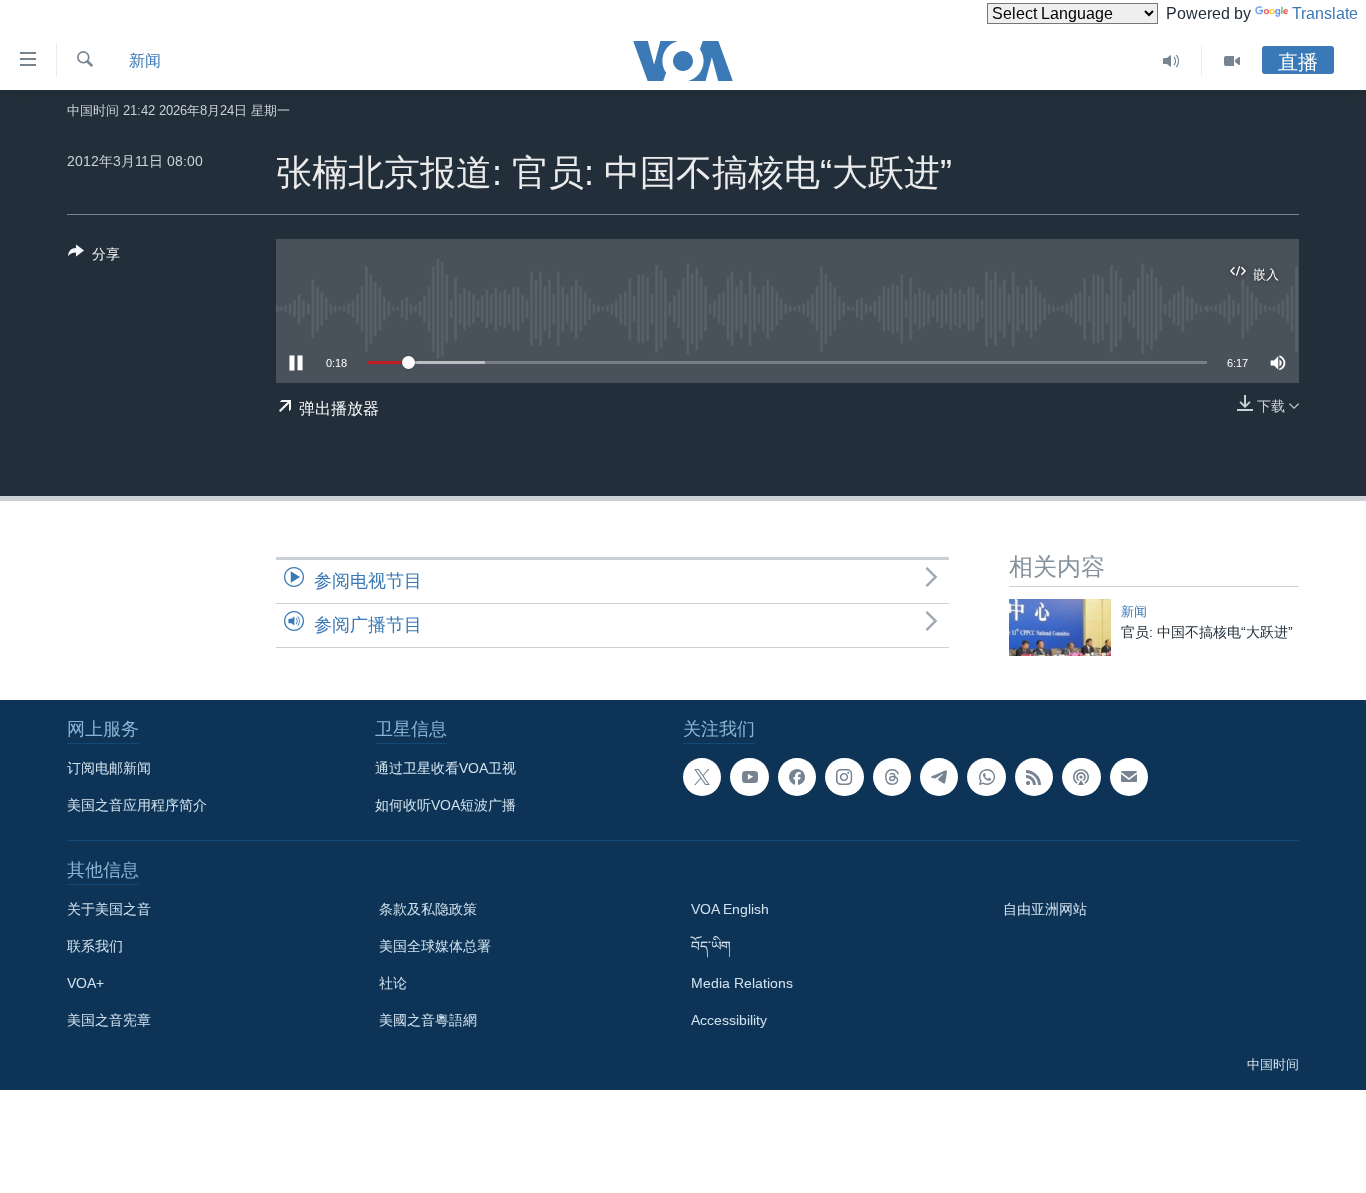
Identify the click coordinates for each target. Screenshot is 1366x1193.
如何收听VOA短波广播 (445, 805)
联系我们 (95, 946)
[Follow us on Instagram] (844, 777)
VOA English (730, 909)
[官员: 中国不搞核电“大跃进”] (1060, 627)
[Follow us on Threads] (892, 777)
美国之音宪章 (109, 1020)
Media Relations (742, 983)
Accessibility (729, 1020)
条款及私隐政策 (428, 909)
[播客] (1081, 777)
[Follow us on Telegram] (939, 777)
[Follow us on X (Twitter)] (702, 777)
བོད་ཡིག (711, 946)
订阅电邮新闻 (109, 768)
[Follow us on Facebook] (797, 777)
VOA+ (85, 983)
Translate (1325, 13)
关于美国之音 (109, 909)
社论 (393, 983)
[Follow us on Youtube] (749, 777)
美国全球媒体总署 (435, 946)
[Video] (1232, 61)
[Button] (94, 257)
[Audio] (1171, 61)
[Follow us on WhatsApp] (986, 777)
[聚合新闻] (1034, 777)
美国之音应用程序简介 (137, 805)
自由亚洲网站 (1045, 909)
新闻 (145, 60)
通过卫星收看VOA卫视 (445, 768)
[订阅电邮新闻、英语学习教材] (1129, 777)
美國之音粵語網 (428, 1020)
